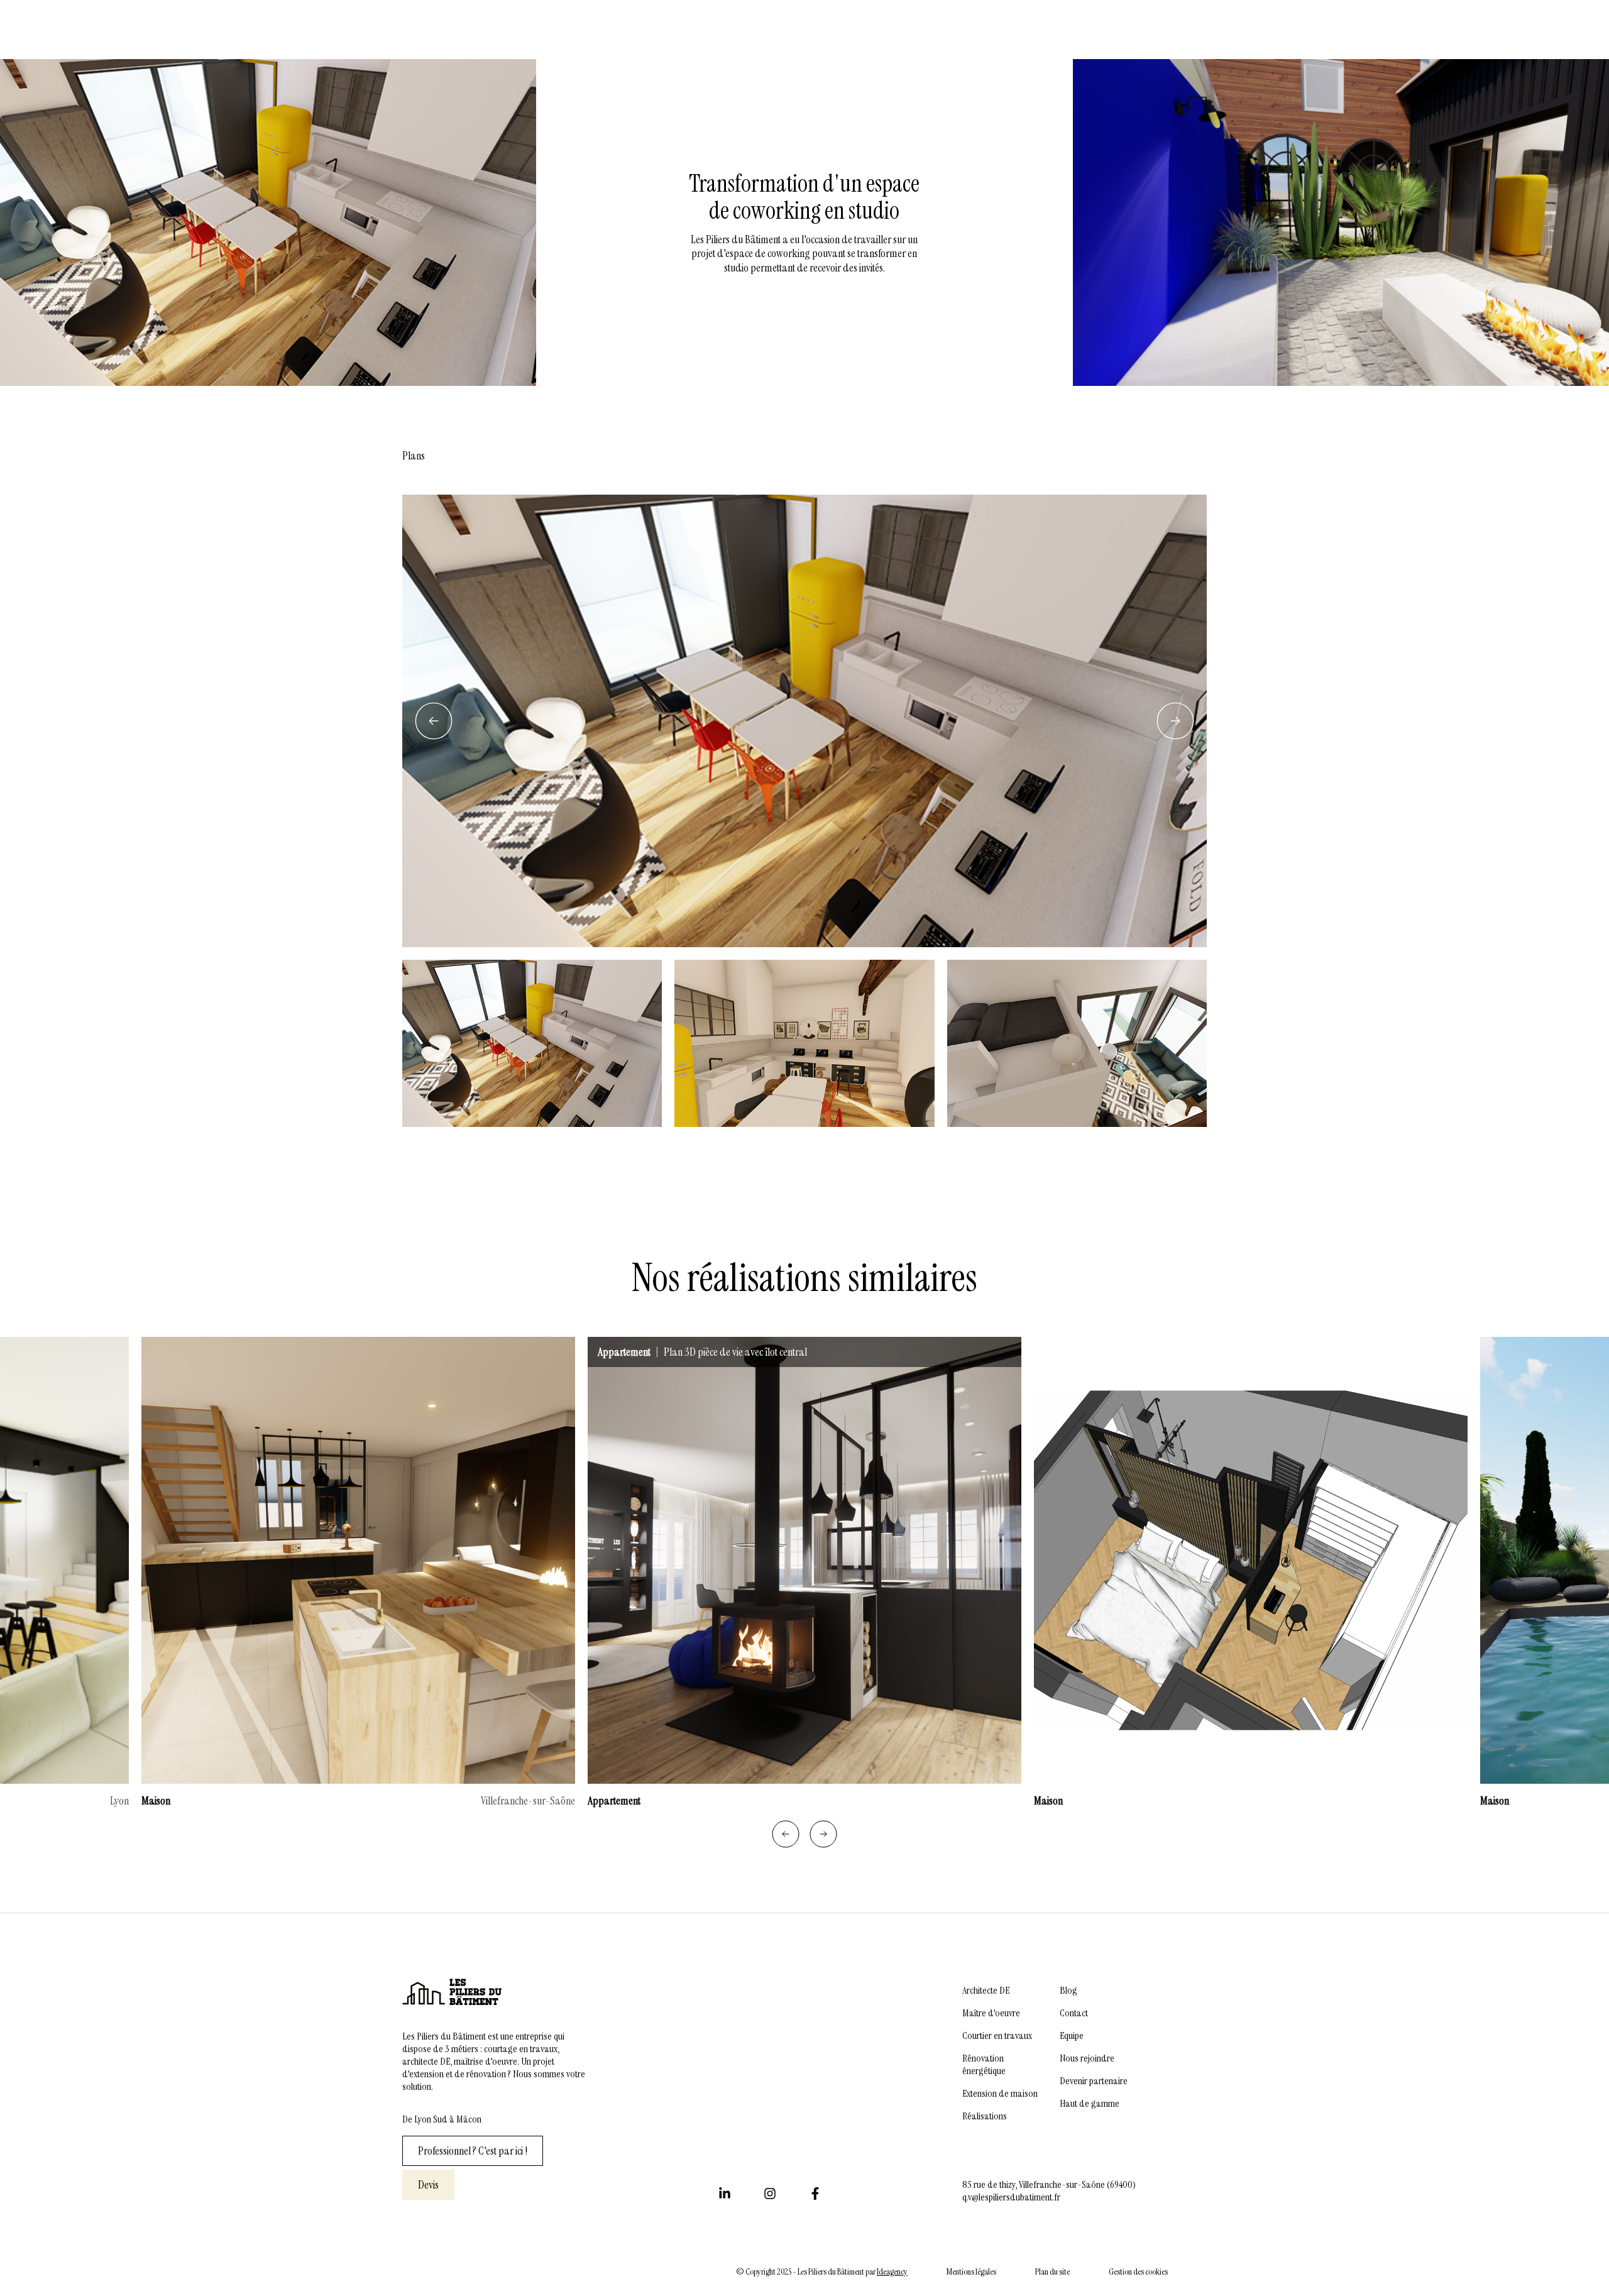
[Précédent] (434, 721)
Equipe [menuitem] (1072, 2036)
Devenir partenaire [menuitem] (1094, 2081)
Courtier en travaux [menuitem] (997, 2036)
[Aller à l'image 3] (1077, 1043)
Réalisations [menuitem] (985, 2116)
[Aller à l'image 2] (804, 1043)
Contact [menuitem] (1074, 2013)
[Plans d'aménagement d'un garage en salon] (358, 1560)
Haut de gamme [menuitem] (1090, 2104)
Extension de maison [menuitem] (1000, 2094)
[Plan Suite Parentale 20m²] (1251, 1560)
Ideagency (892, 2272)
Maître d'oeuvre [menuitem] (991, 2013)
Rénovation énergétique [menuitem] (984, 2065)
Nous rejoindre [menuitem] (1087, 2058)
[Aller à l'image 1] (532, 1043)
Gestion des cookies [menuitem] (1138, 2272)
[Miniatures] (804, 1043)
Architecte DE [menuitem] (986, 1991)
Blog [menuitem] (1068, 1991)
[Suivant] (1175, 721)
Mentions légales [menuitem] (971, 2272)
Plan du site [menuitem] (1052, 2272)
